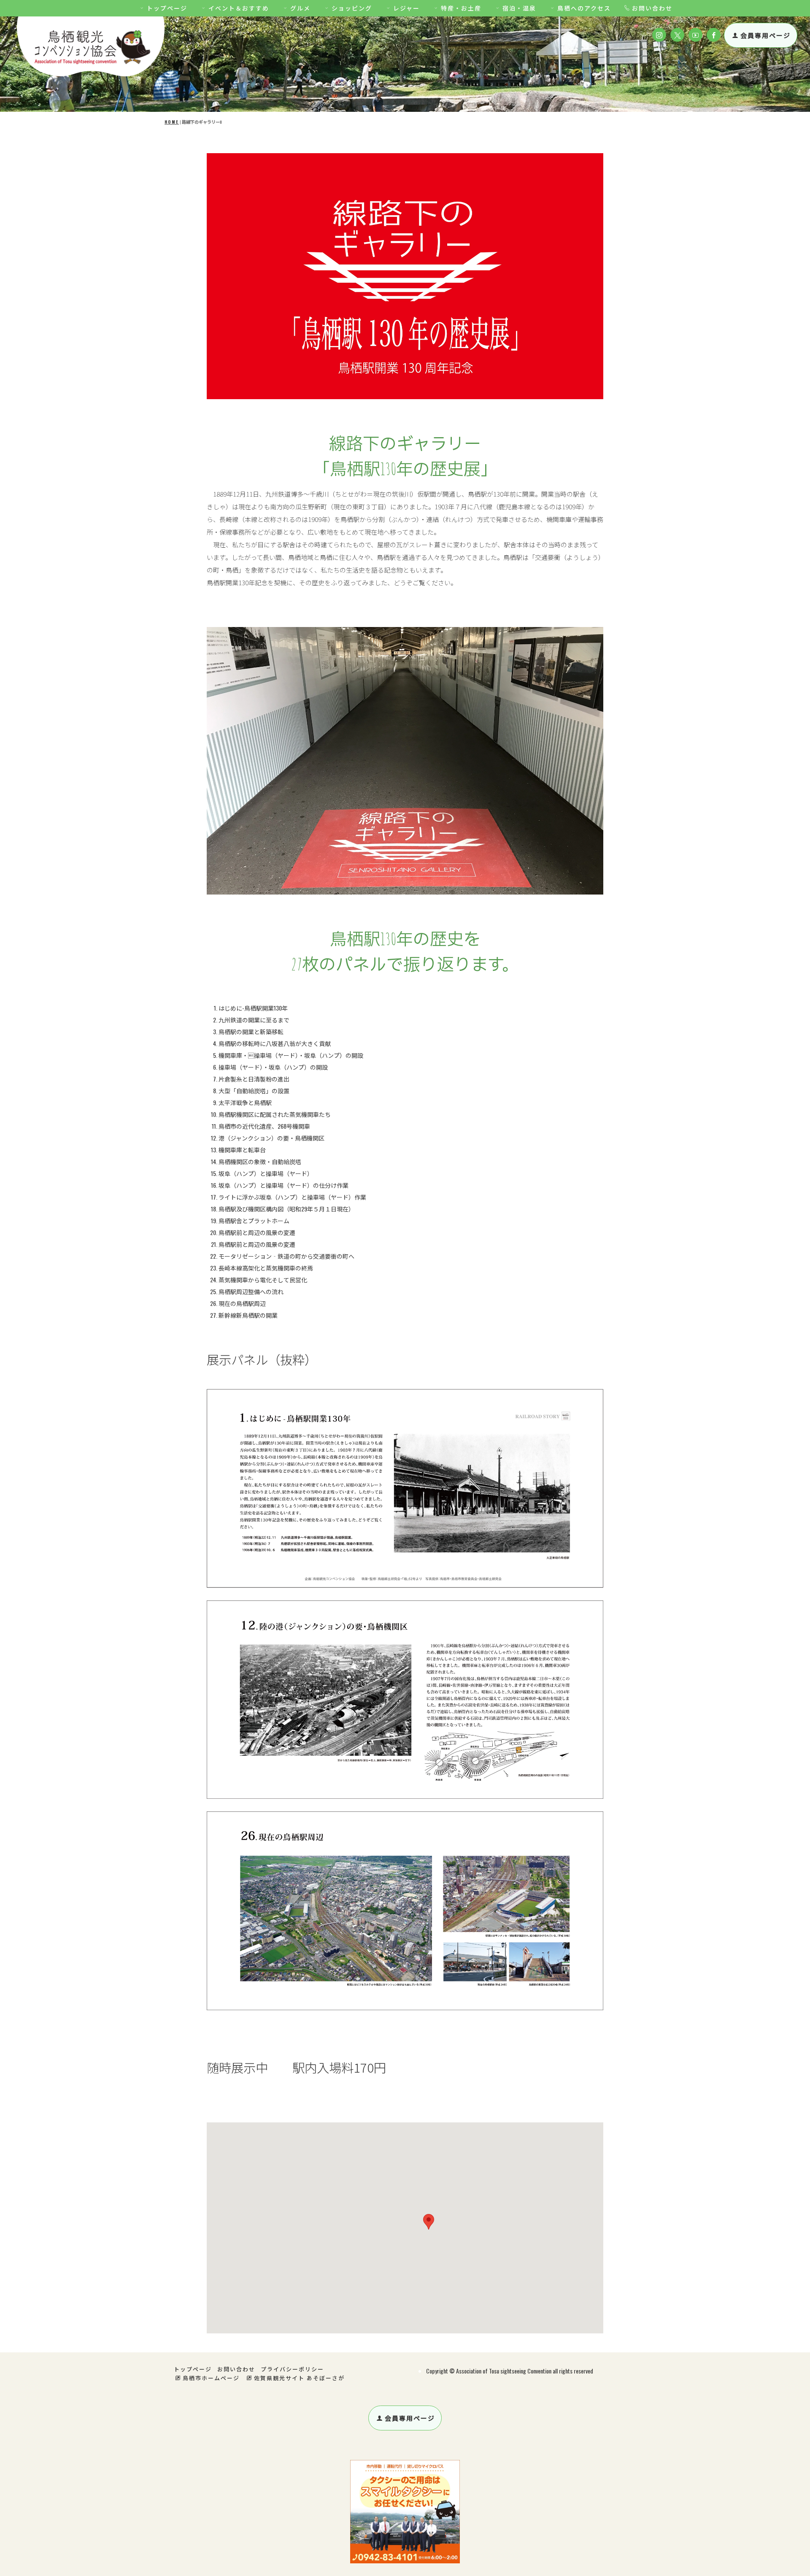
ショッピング (352, 8)
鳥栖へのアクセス (584, 8)
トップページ (167, 8)
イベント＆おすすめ (239, 8)
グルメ (300, 8)
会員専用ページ (765, 35)
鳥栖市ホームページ (211, 2378)
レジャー (406, 8)
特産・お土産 (461, 8)
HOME (172, 122)
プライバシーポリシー (292, 2369)
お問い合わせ (652, 8)
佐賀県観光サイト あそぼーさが (299, 2378)
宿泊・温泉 (519, 8)
